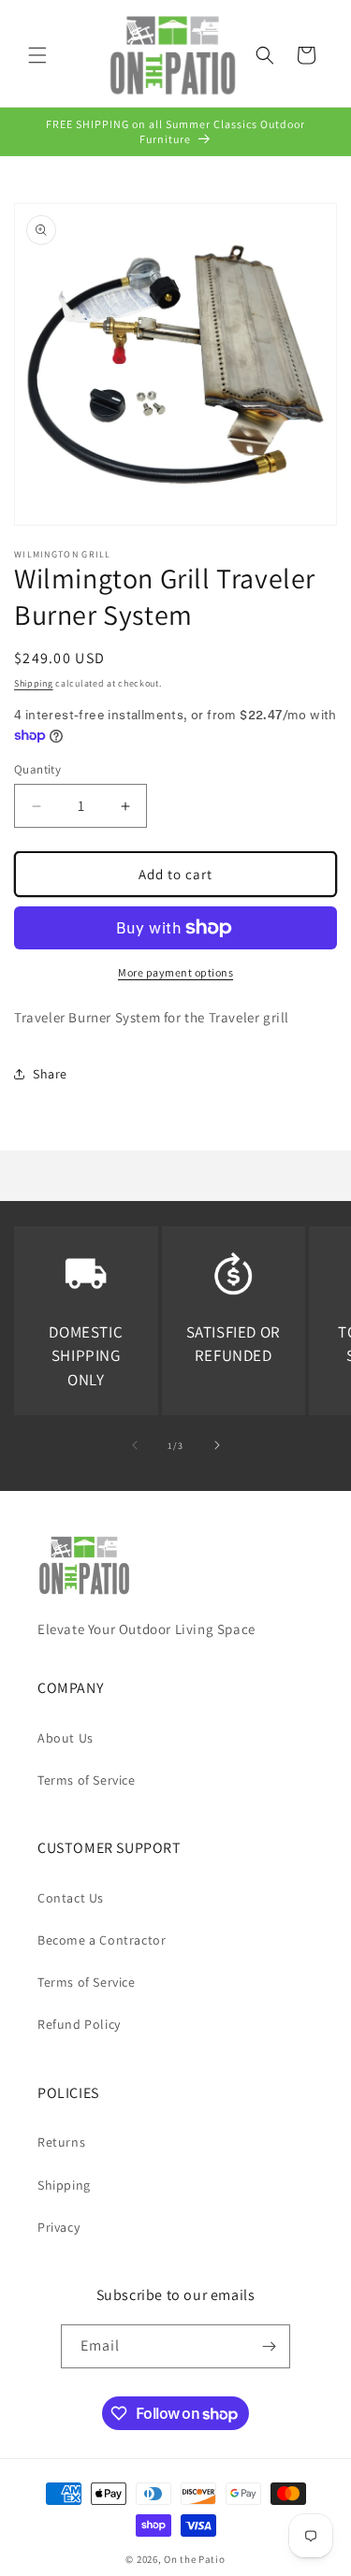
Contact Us (71, 1898)
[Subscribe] (269, 2346)
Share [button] (50, 1074)
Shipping (34, 683)
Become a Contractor (102, 1940)
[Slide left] (135, 1445)
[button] (37, 55)
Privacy (58, 2227)
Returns (61, 2142)
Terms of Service (87, 1780)
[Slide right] (217, 1445)
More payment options (175, 972)
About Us (66, 1738)
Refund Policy (79, 2024)
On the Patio (194, 2559)
